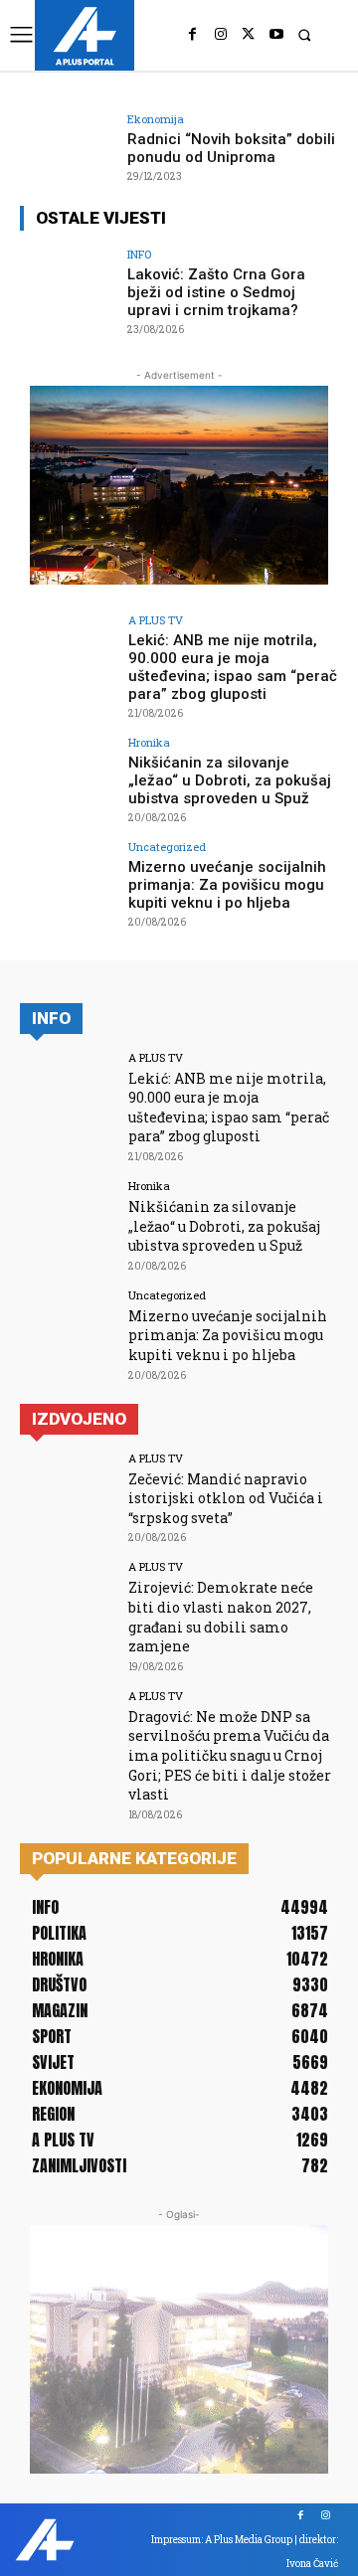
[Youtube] (276, 35)
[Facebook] (193, 35)
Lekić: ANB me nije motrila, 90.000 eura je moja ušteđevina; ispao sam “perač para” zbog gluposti (233, 667)
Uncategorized (167, 847)
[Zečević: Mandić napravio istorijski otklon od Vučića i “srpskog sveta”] (68, 1488)
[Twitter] (249, 35)
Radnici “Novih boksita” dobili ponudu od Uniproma (231, 148)
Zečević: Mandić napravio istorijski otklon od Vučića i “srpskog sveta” (226, 1498)
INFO (139, 254)
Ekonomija (156, 119)
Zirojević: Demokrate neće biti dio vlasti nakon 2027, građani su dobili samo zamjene (221, 1617)
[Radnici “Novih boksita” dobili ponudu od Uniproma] (68, 149)
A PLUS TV (156, 620)
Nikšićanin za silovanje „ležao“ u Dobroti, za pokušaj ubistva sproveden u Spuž (230, 780)
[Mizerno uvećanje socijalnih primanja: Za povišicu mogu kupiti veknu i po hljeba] (68, 877)
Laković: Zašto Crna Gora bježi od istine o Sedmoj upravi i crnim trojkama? (216, 292)
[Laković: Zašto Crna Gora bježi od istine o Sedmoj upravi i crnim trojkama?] (68, 284)
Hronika (149, 742)
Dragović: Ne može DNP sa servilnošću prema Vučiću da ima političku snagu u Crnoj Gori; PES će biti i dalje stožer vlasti (230, 1755)
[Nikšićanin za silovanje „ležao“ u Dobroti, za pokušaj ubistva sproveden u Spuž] (68, 773)
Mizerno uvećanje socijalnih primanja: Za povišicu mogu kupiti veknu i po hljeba (227, 885)
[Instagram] (221, 35)
